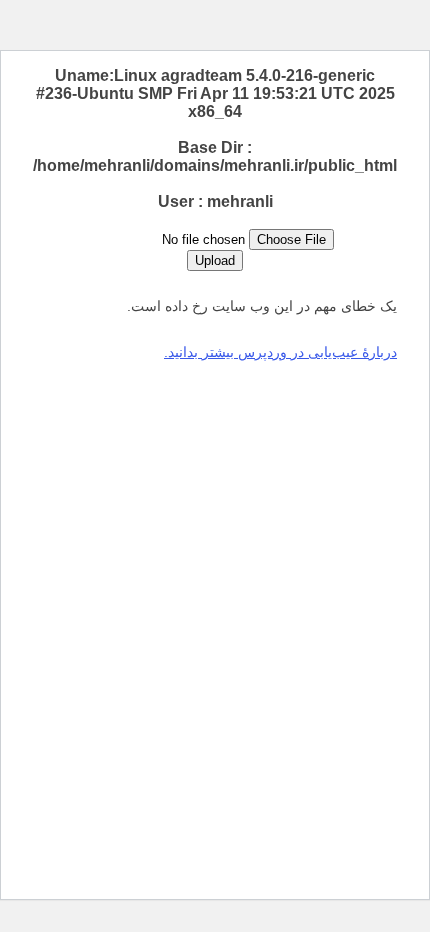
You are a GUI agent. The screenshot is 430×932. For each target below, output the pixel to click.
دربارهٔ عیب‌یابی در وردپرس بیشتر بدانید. (280, 352)
